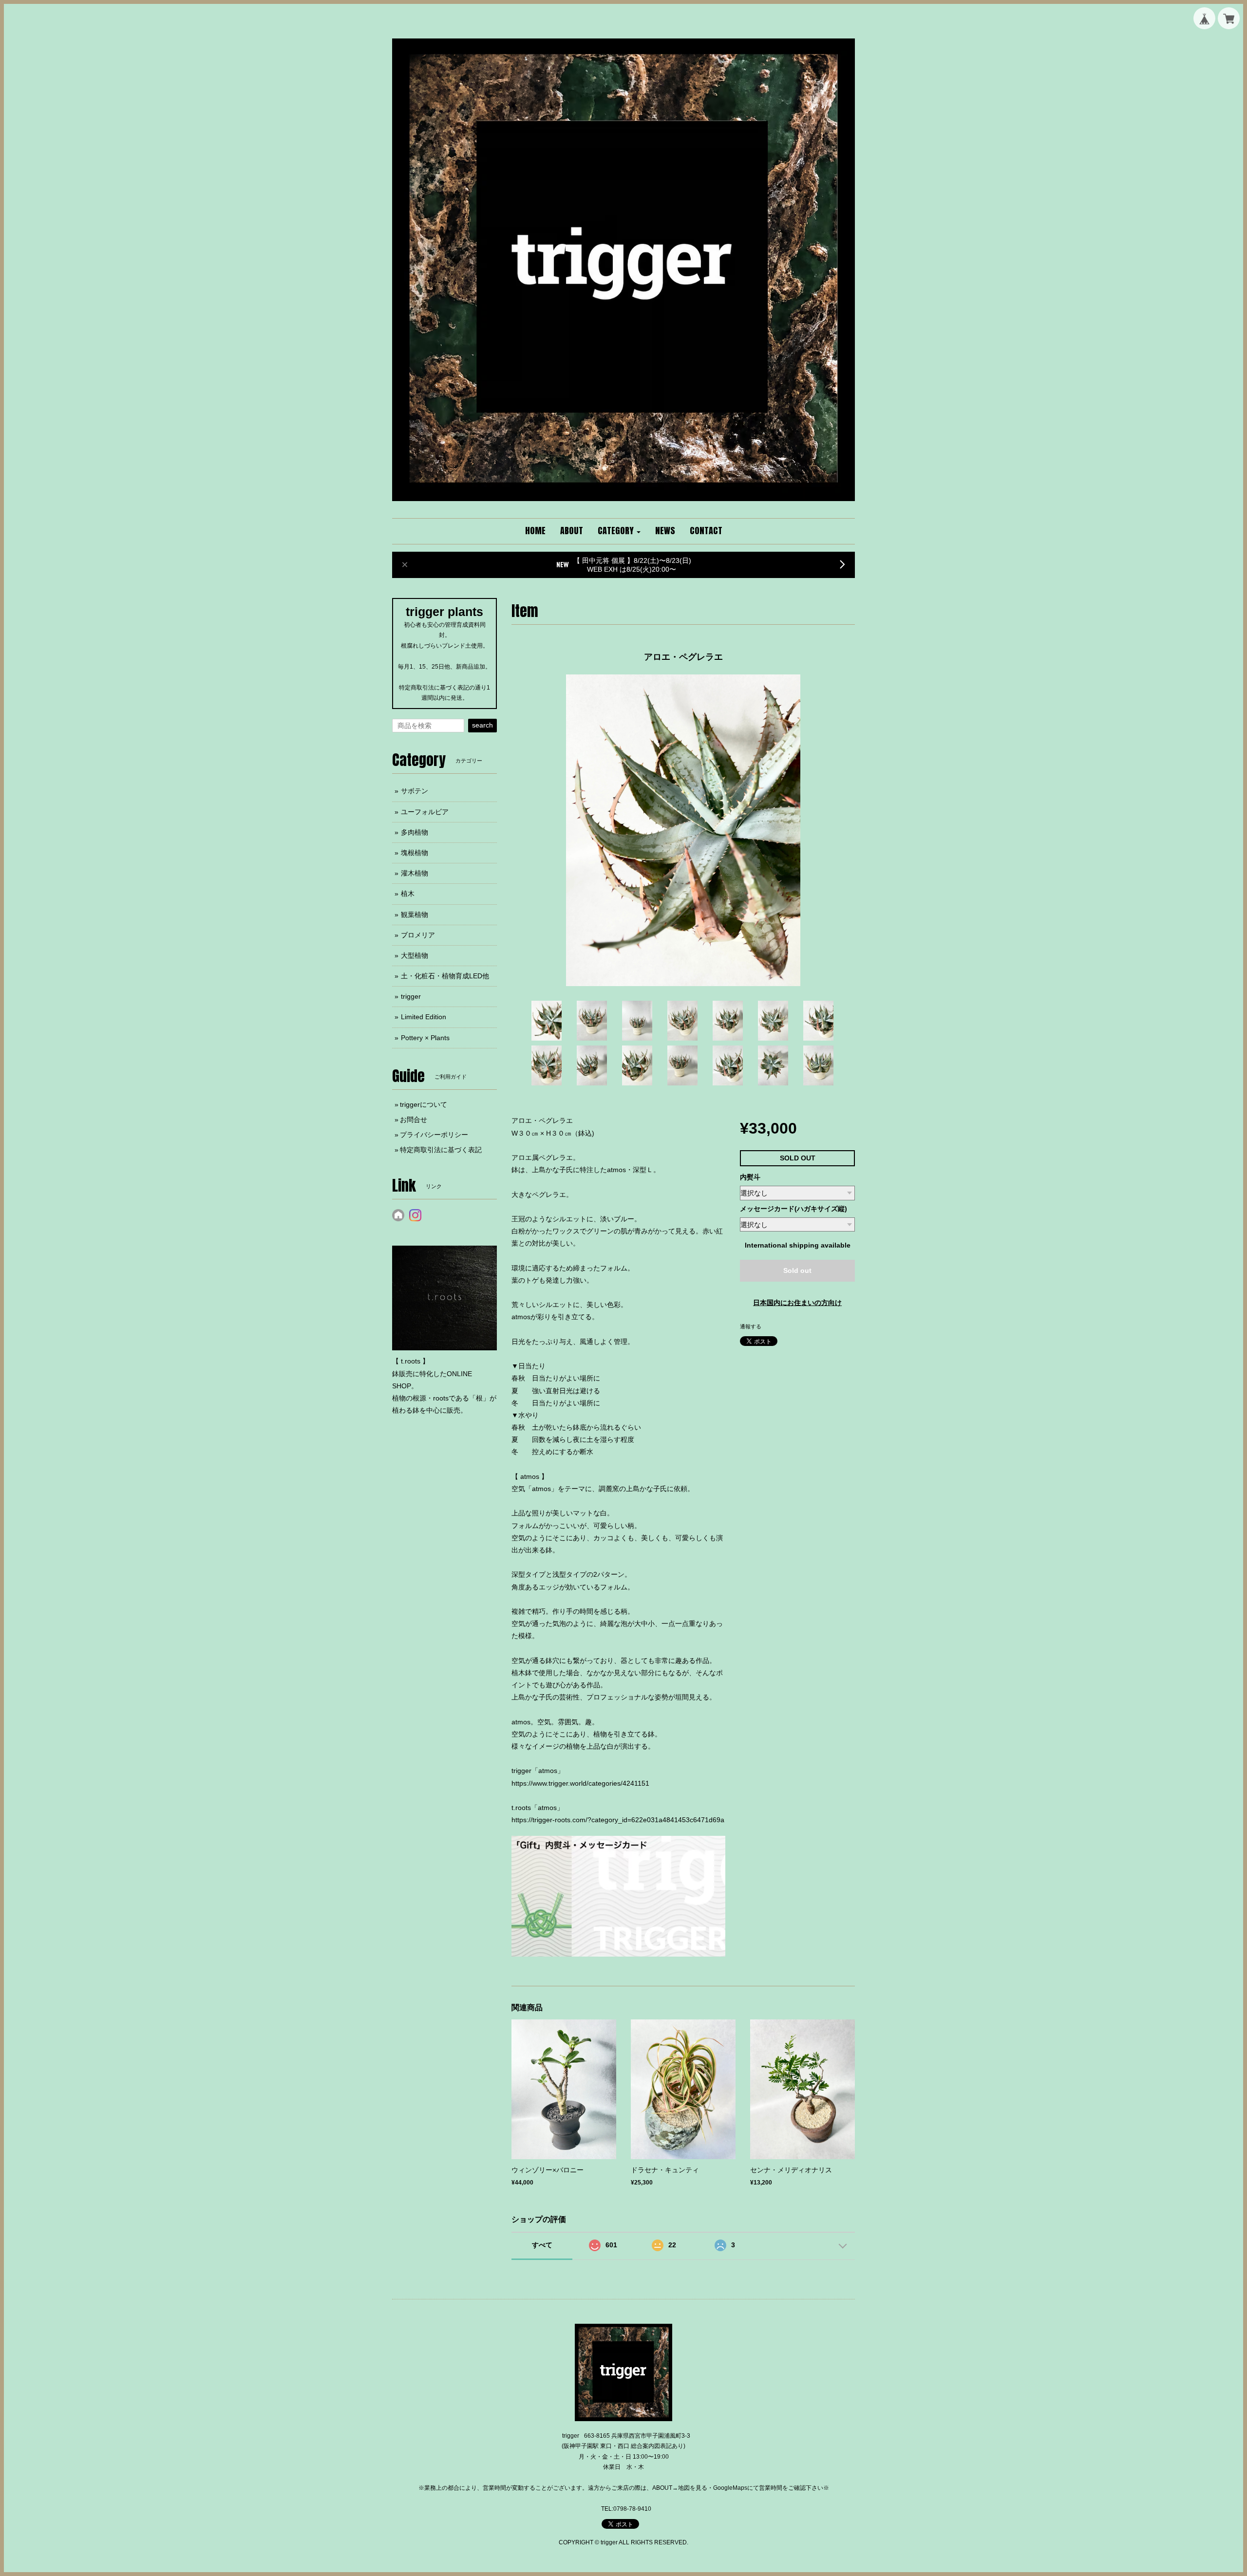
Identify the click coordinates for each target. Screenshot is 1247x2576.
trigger (411, 996)
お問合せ (414, 1120)
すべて (542, 2245)
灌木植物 (415, 873)
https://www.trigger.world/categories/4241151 (580, 1783)
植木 (408, 894)
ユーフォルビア (425, 812)
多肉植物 (415, 832)
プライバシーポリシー (434, 1135)
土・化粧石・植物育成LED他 (445, 976)
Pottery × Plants (425, 1038)
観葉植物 (415, 915)
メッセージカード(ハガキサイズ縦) (794, 1209)
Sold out (797, 1270)
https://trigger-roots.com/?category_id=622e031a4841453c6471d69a (618, 1820)
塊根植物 (415, 853)
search (482, 725)
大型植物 (415, 955)
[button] (619, 531)
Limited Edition (424, 1017)
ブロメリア (418, 935)
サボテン (415, 791)
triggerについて (424, 1104)
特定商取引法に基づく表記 (441, 1150)
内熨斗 (750, 1177)
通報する (751, 1326)
